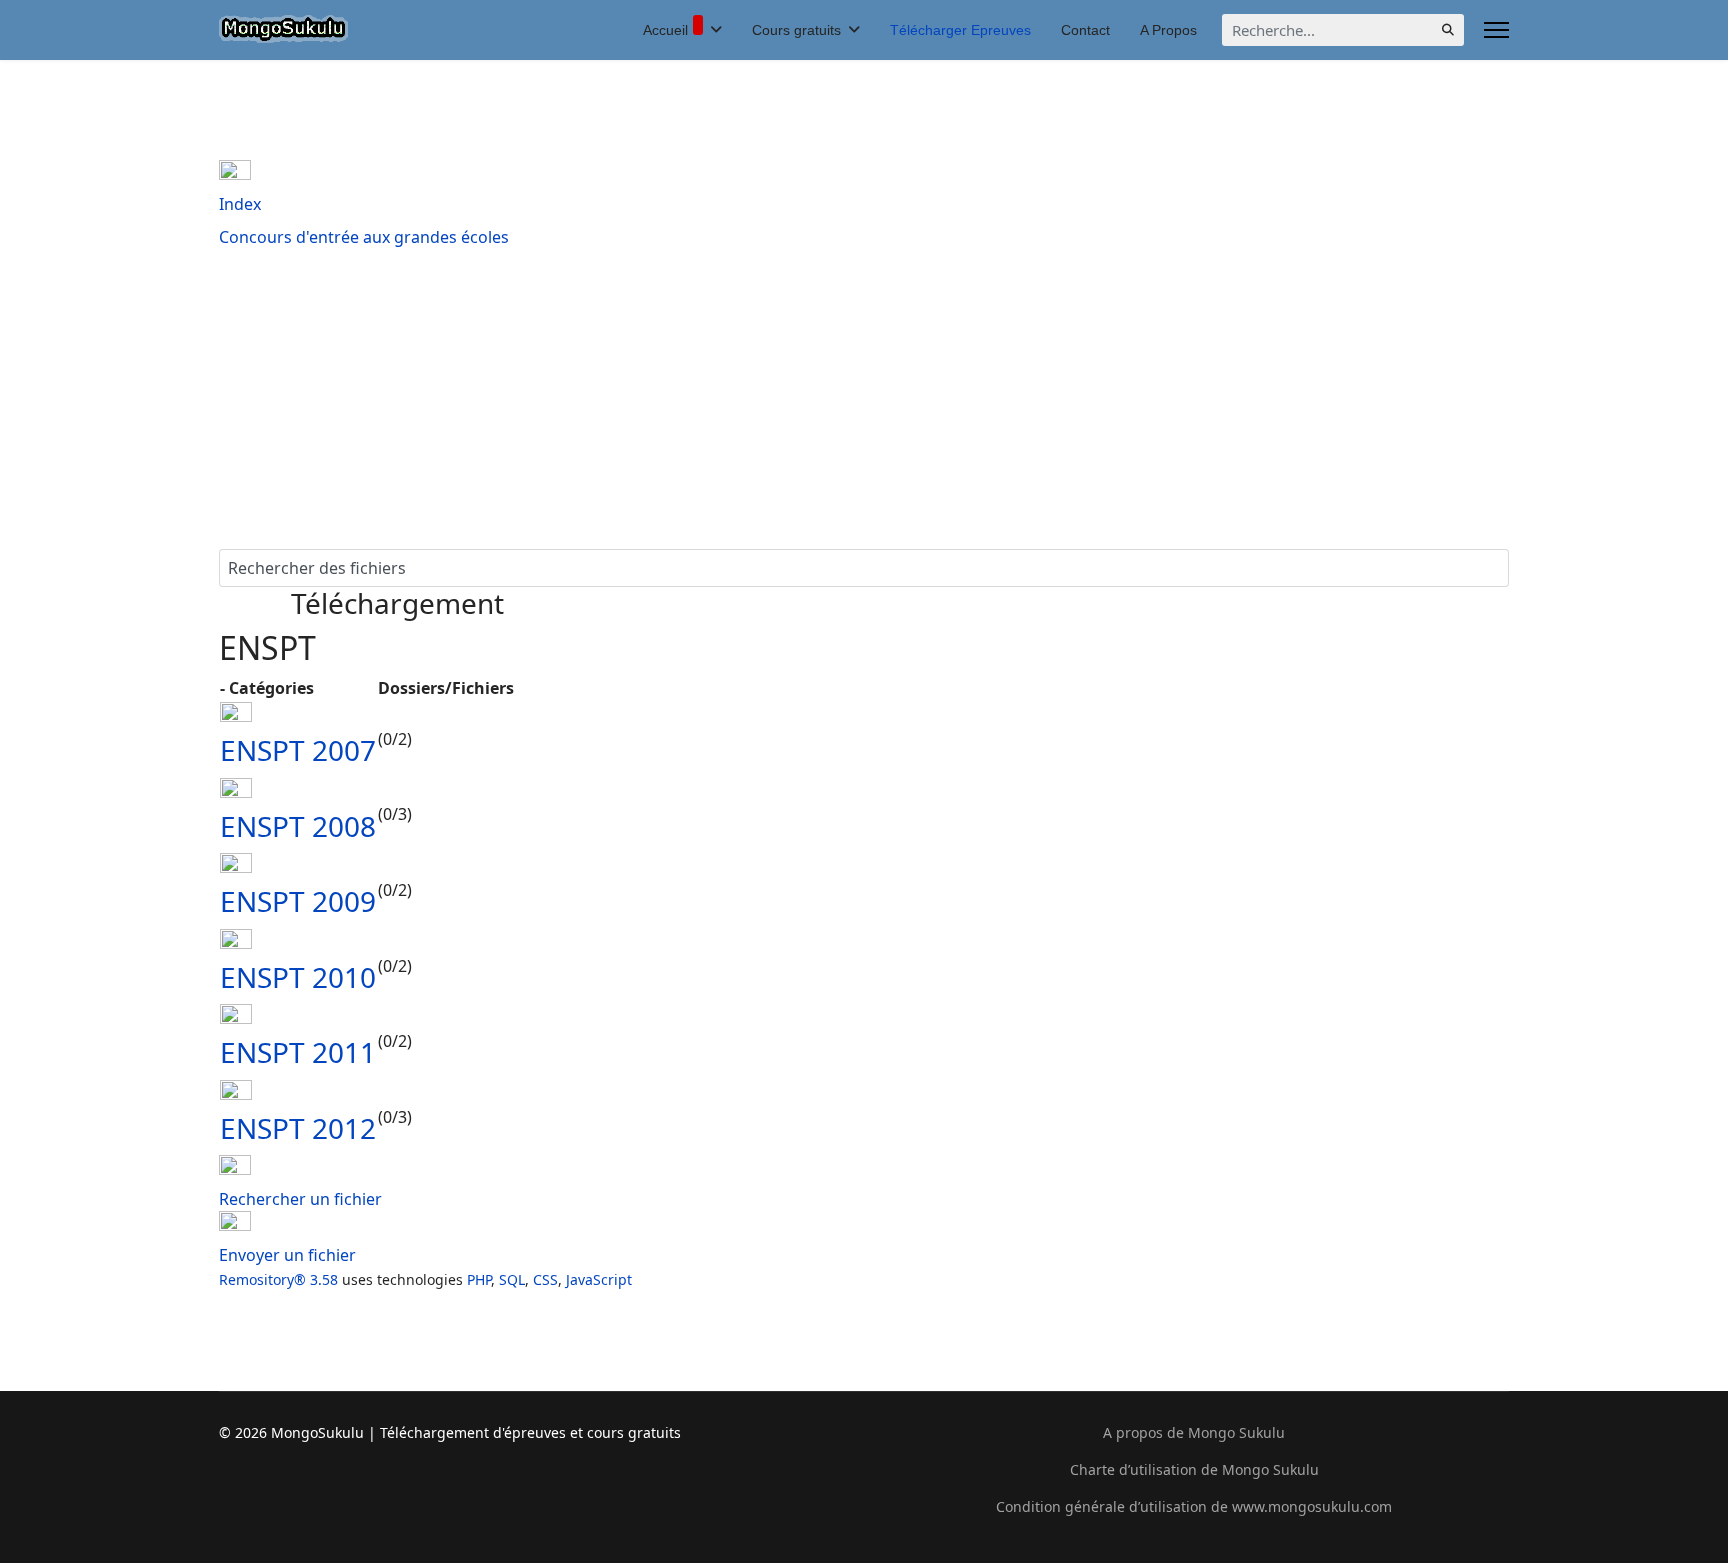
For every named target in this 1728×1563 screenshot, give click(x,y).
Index (240, 204)
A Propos (1168, 30)
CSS (545, 1279)
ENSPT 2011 (298, 1052)
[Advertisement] (864, 399)
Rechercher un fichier (300, 1199)
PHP (479, 1279)
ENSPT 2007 (298, 750)
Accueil (665, 30)
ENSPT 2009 (298, 901)
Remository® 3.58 (278, 1279)
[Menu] (1496, 30)
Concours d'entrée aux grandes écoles (364, 237)
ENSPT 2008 (298, 826)
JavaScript (599, 1279)
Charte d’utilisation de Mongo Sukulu (1194, 1469)
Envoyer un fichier (287, 1255)
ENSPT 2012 (298, 1128)
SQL (512, 1279)
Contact (1085, 30)
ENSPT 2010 (298, 977)
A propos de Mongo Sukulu (1194, 1432)
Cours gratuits (796, 30)
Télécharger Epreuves (960, 30)
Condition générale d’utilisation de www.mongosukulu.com (1194, 1506)
